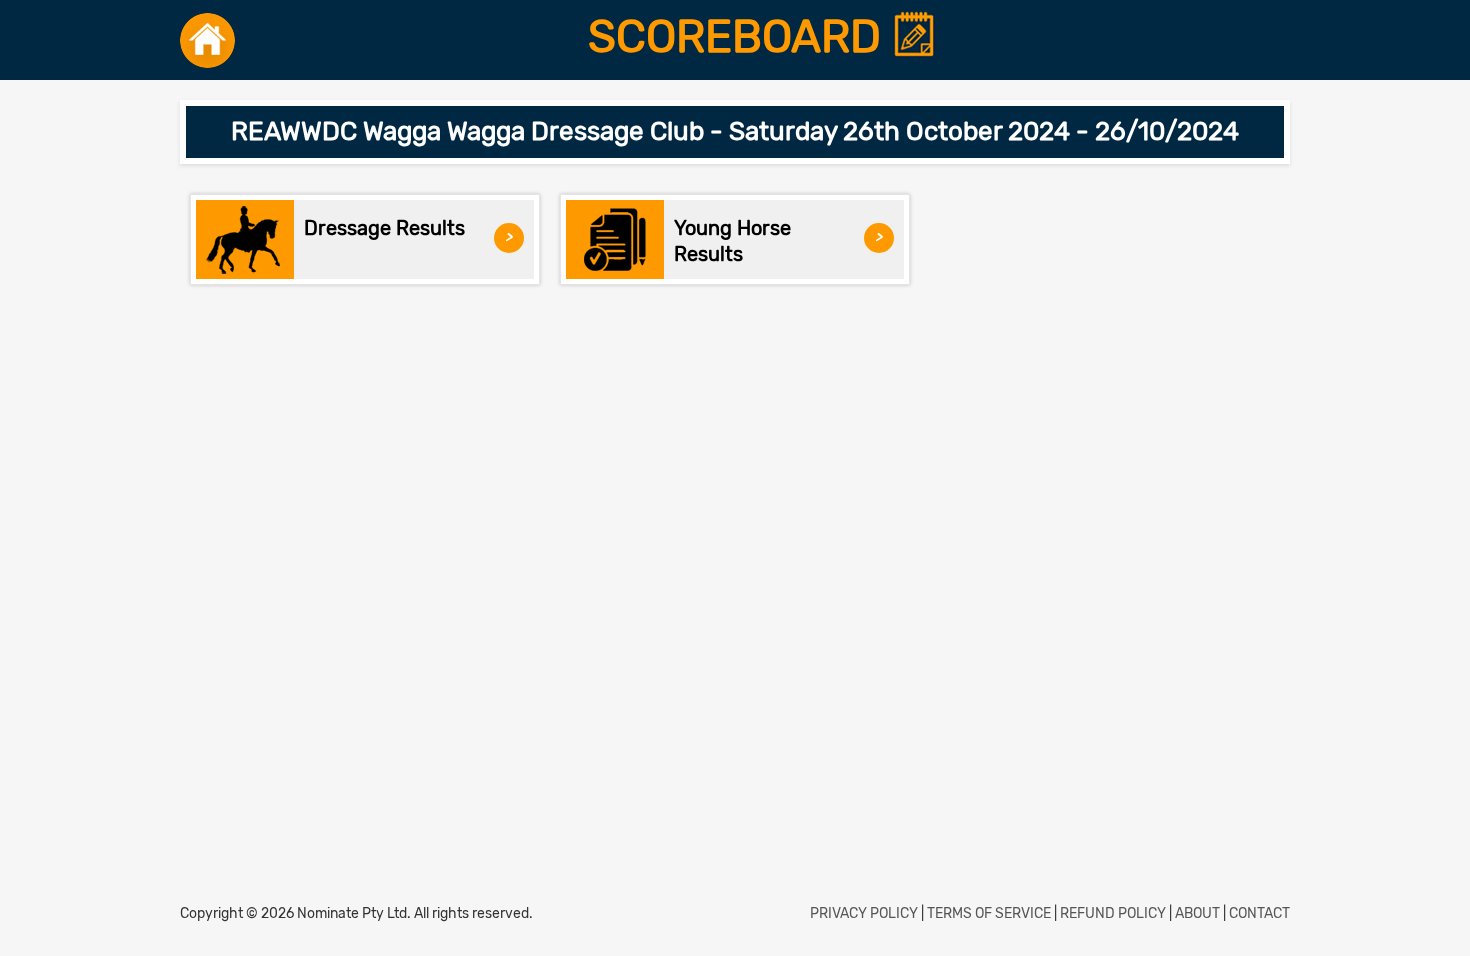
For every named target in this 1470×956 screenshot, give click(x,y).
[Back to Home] (207, 40)
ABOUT (1197, 913)
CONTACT (1259, 913)
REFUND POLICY (1113, 913)
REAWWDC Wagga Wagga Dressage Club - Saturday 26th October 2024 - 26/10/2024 (735, 131)
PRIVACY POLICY (864, 913)
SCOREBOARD (740, 37)
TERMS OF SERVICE (989, 913)
